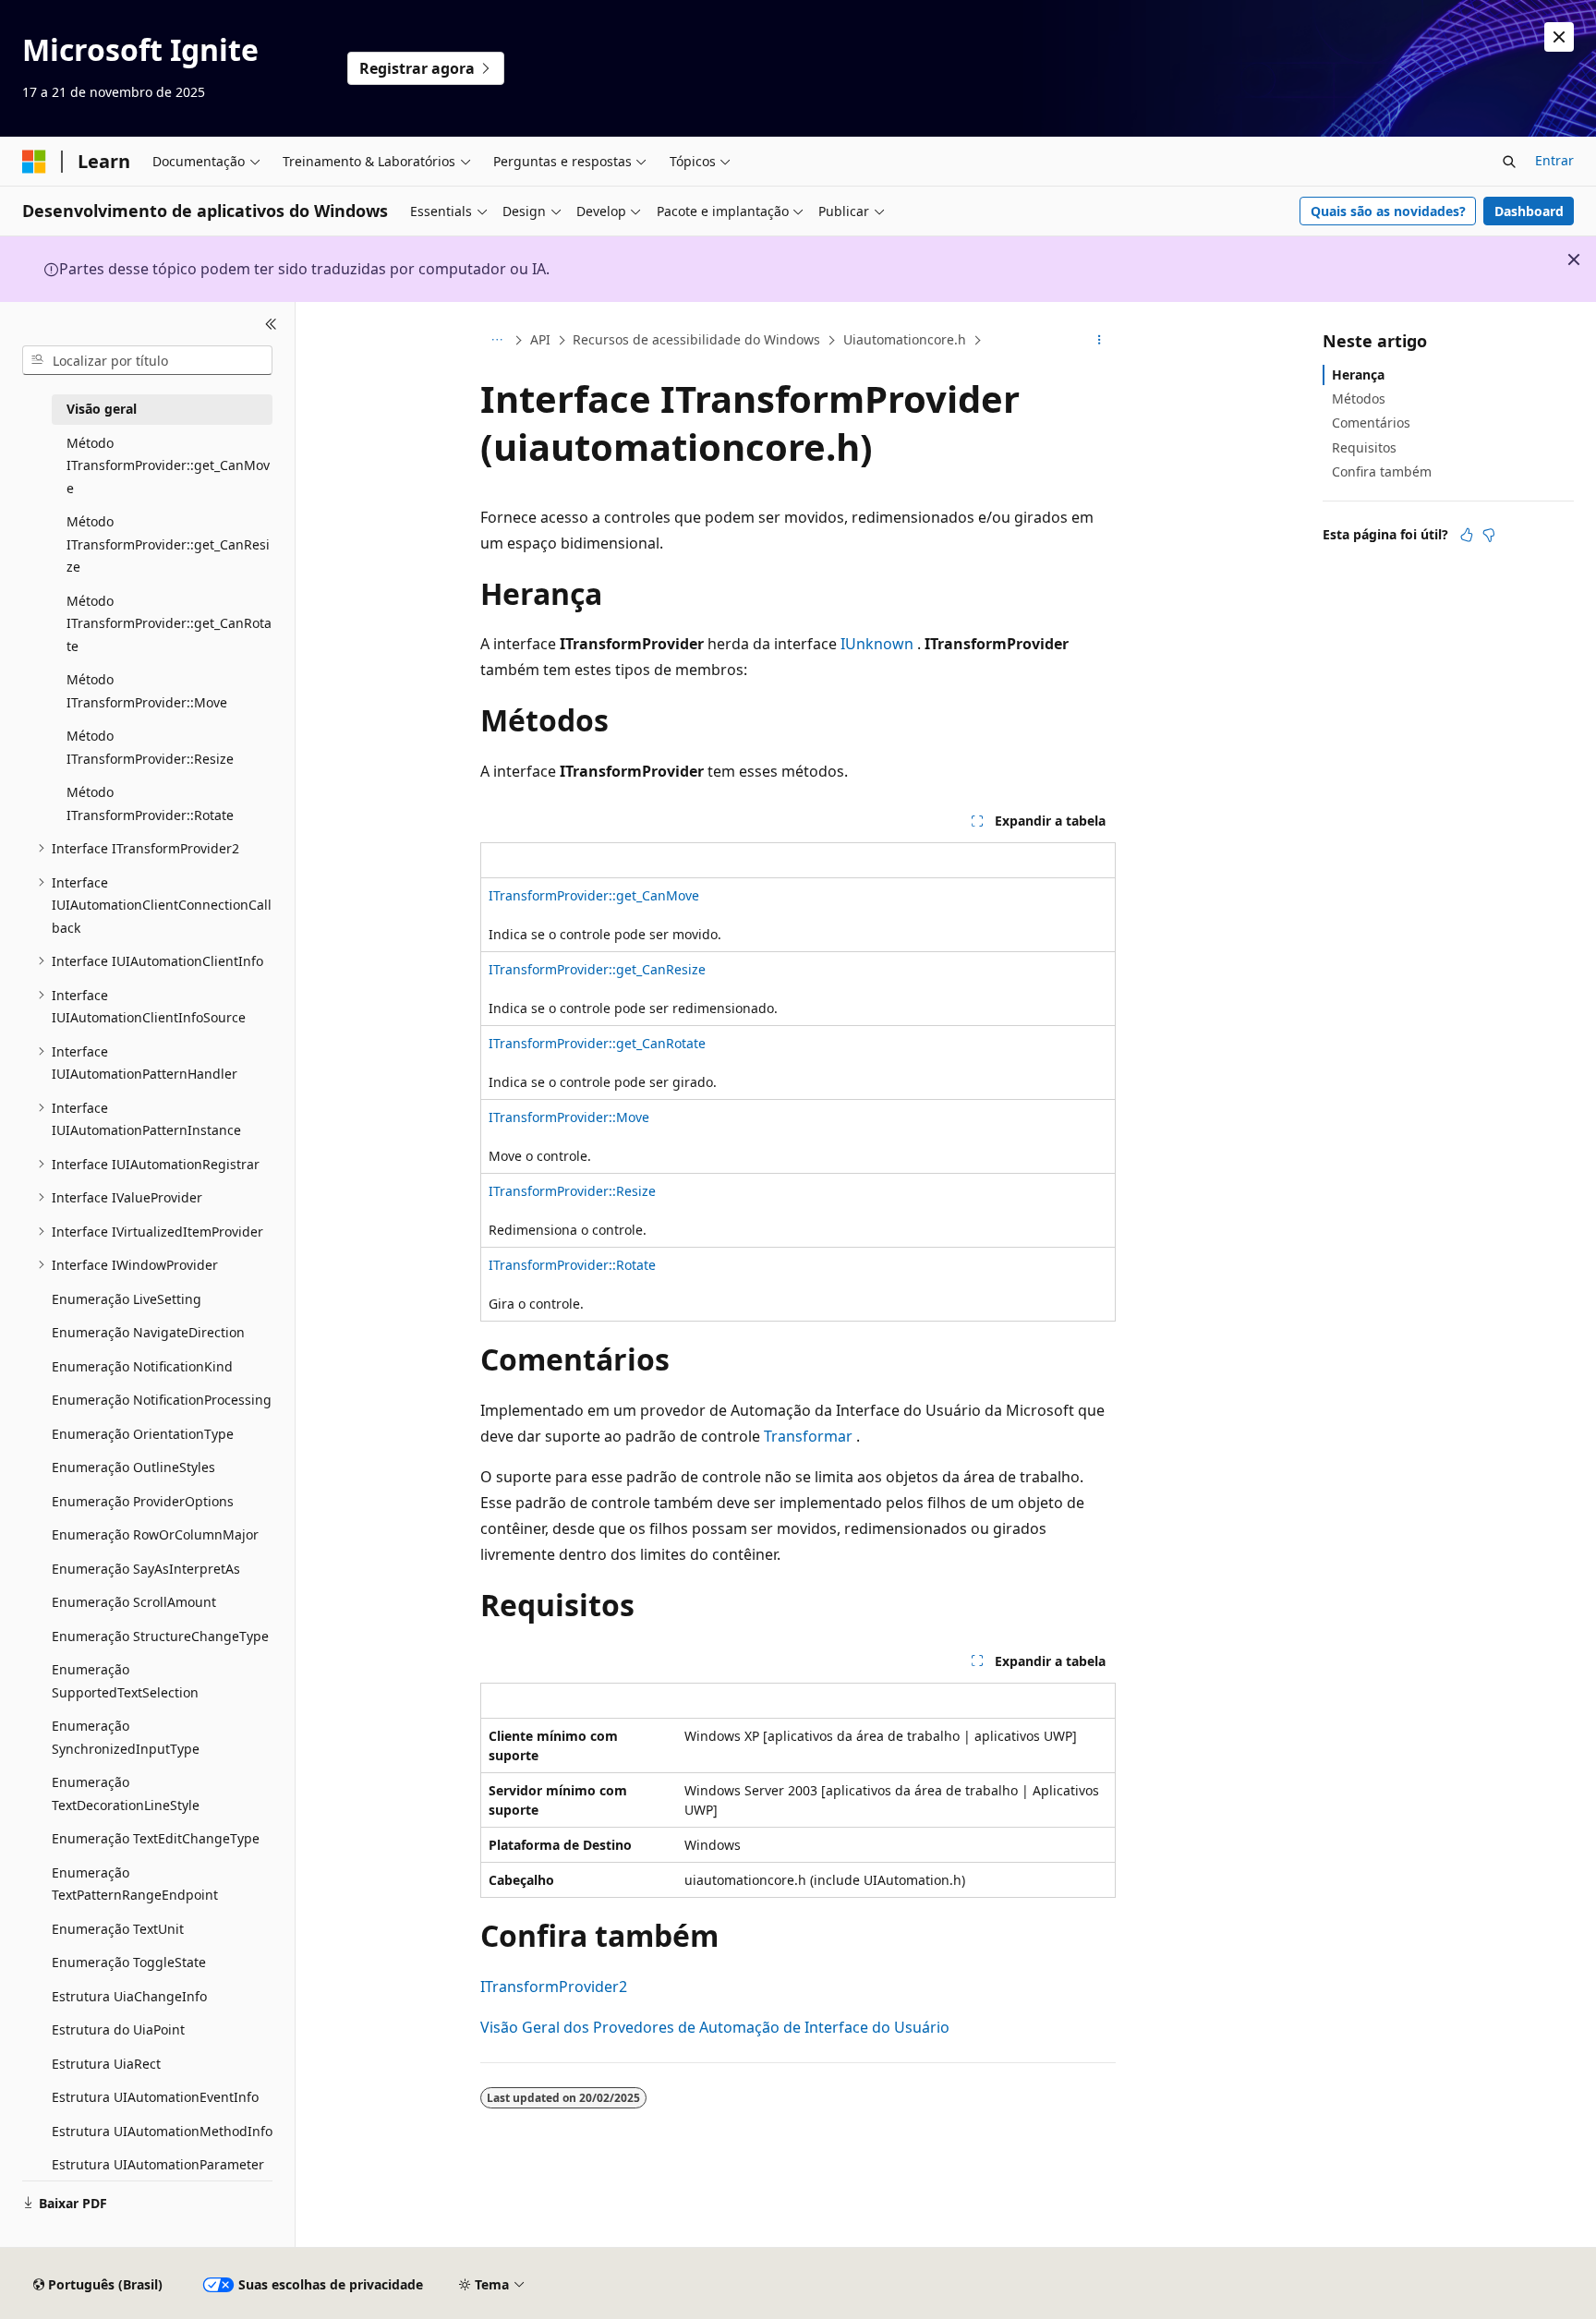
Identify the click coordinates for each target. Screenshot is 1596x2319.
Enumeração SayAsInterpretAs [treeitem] (146, 1569)
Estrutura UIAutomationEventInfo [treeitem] (155, 2097)
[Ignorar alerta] (1559, 37)
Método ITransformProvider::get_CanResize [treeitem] (168, 544)
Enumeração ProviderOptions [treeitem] (143, 1501)
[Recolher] (271, 324)
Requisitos (1364, 447)
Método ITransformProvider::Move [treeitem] (147, 691)
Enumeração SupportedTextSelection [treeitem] (125, 1681)
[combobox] (147, 360)
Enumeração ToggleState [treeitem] (129, 1962)
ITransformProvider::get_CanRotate (597, 1043)
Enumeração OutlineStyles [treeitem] (133, 1467)
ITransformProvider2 (554, 1987)
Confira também (1382, 471)
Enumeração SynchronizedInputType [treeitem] (126, 1737)
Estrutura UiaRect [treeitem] (106, 2064)
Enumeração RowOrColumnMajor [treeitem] (155, 1534)
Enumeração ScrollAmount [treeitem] (134, 1602)
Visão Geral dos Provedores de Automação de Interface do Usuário (715, 2027)
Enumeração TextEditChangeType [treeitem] (156, 1838)
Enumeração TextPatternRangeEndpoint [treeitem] (135, 1884)
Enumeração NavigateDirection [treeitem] (148, 1332)
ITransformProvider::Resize (572, 1191)
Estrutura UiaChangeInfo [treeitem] (129, 1996)
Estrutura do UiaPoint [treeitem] (118, 2029)
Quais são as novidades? (1388, 211)
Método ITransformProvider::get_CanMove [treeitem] (168, 465)
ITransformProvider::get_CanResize (597, 969)
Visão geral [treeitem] (102, 409)
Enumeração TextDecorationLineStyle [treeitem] (126, 1794)
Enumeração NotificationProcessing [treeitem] (162, 1400)
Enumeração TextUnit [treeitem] (118, 1929)
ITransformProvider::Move (569, 1117)
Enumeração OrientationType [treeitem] (143, 1434)
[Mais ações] (1100, 341)
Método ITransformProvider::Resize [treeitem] (150, 747)
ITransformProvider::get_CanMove (594, 895)
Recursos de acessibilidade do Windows (696, 339)
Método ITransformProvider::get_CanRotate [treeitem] (169, 623)
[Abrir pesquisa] (1509, 162)
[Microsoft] (34, 162)
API (540, 339)
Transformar (808, 1436)
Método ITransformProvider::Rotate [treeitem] (150, 803)
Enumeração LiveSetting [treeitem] (127, 1299)
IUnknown (877, 644)
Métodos (1359, 399)
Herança (1358, 374)
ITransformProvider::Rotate (572, 1265)
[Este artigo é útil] (1467, 535)
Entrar (1554, 160)
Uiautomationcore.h (905, 339)
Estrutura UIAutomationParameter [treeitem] (158, 2164)
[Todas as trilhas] (496, 341)
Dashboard (1529, 211)
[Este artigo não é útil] (1489, 535)
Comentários (1371, 423)
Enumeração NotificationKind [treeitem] (142, 1366)
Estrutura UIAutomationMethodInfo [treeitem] (162, 2131)
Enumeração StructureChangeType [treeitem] (160, 1636)
